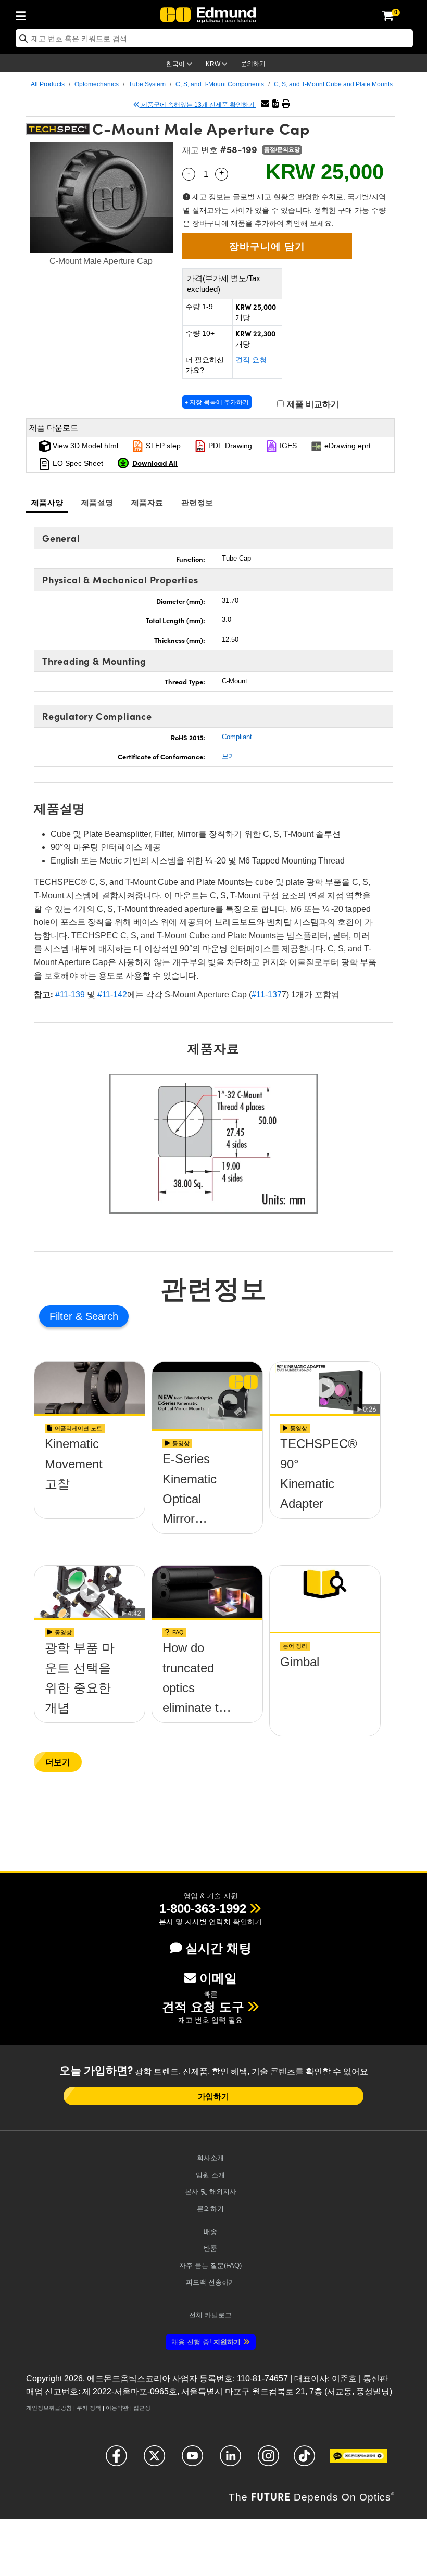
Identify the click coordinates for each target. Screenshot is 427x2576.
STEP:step (162, 446)
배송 (210, 2232)
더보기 (58, 1762)
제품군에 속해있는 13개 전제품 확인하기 (198, 105)
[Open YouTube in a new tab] (192, 2460)
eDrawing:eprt (347, 446)
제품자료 (147, 502)
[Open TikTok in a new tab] (304, 2460)
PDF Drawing (229, 446)
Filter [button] (62, 1316)
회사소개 (210, 2158)
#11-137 (267, 994)
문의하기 (253, 64)
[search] (214, 38)
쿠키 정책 (89, 2408)
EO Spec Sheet (77, 463)
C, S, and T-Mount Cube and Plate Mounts (333, 84)
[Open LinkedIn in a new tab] (230, 2460)
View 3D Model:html (84, 446)
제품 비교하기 (312, 404)
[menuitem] (23, 14)
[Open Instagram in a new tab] (268, 2460)
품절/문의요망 (282, 149)
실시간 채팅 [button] (218, 1948)
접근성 (142, 2408)
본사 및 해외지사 (211, 2192)
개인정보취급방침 (49, 2408)
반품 (210, 2248)
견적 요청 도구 (203, 2007)
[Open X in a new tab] (154, 2460)
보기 (229, 756)
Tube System (147, 84)
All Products (48, 84)
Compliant (237, 737)
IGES (287, 446)
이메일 (218, 1978)
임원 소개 (210, 2175)
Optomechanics (97, 84)
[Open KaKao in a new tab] (359, 2460)
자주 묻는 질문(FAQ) (210, 2266)
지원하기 (206, 2342)
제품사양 (47, 502)
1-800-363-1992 (203, 1908)
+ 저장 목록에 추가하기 (217, 402)
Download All (155, 463)
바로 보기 (90, 1481)
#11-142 (112, 994)
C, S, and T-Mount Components (220, 84)
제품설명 (97, 502)
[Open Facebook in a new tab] (116, 2460)
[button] (275, 104)
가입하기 (213, 2096)
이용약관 (117, 2408)
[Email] (265, 104)
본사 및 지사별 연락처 (195, 1922)
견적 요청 (251, 360)
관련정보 (197, 502)
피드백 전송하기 (211, 2282)
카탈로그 (210, 2315)
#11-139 (70, 994)
